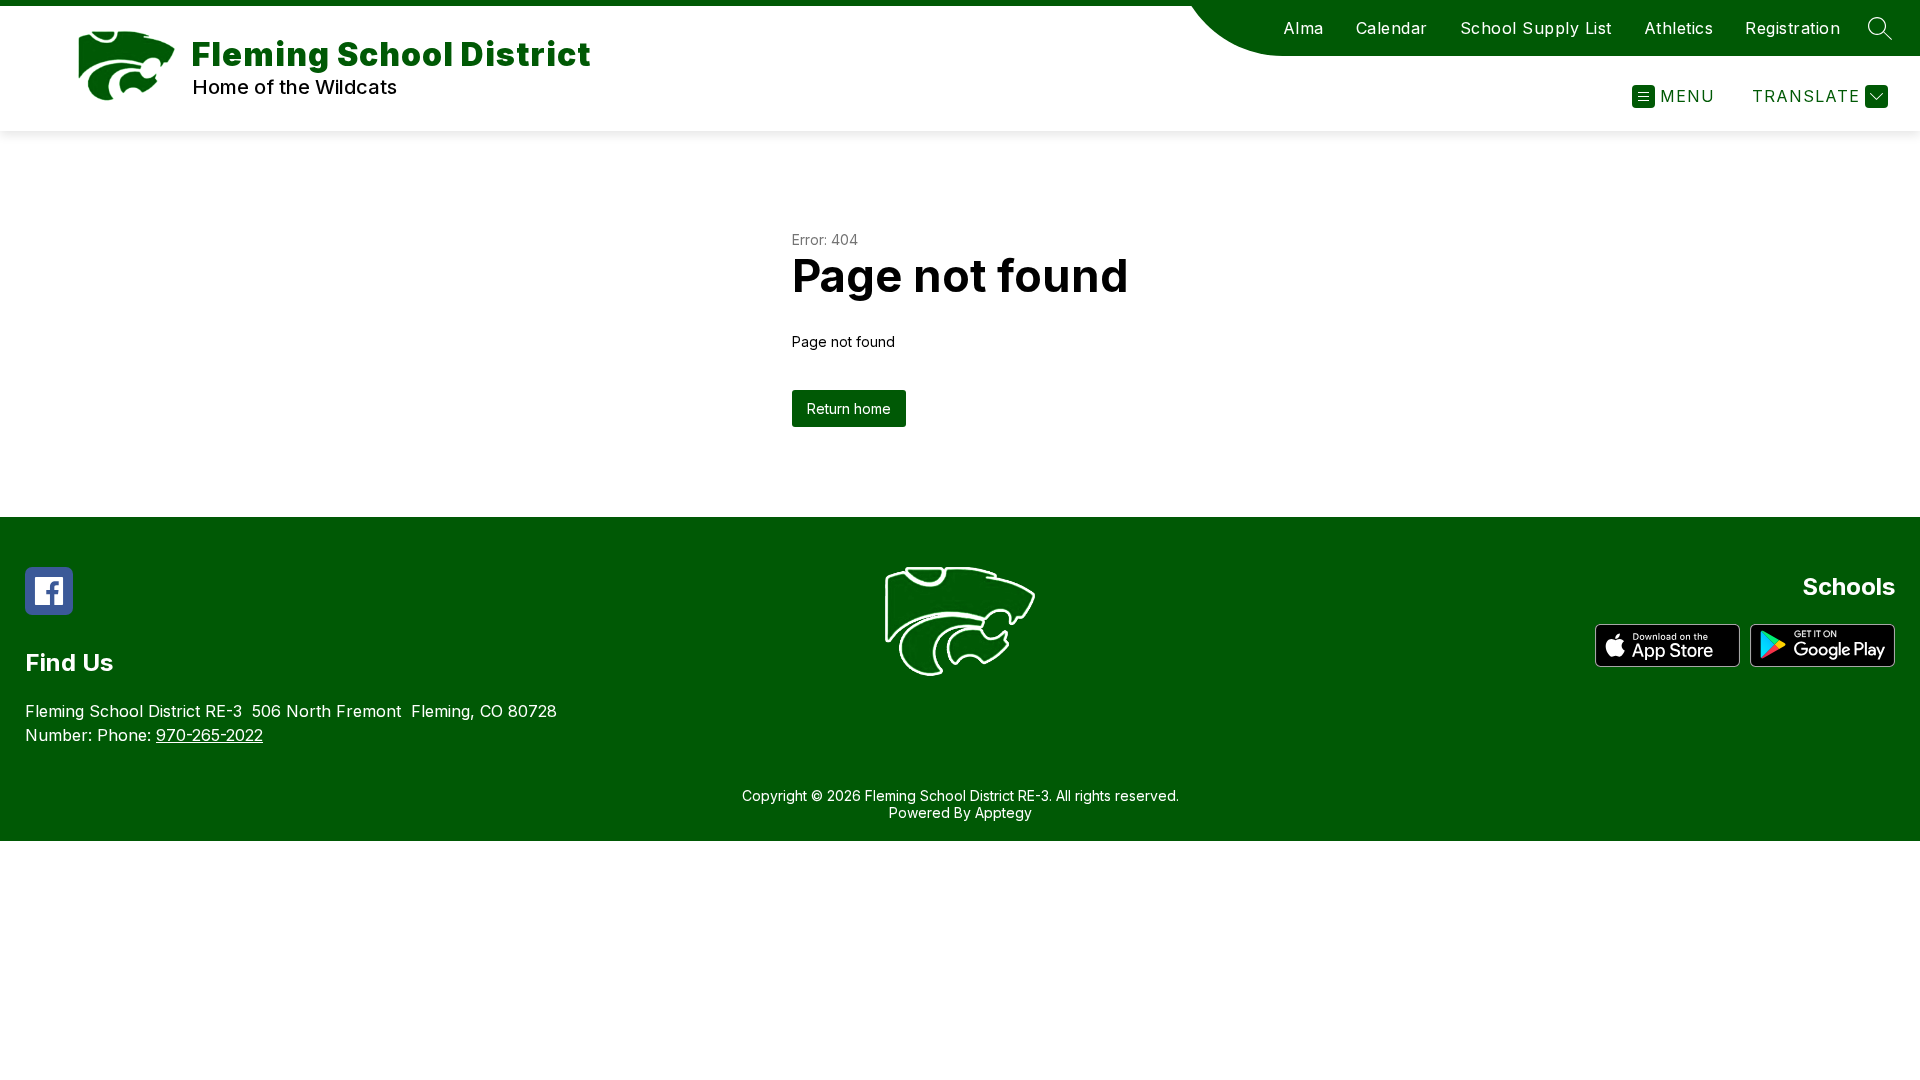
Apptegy (1003, 812)
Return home (849, 408)
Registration (1792, 28)
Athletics (1679, 28)
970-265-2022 (209, 735)
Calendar (1392, 28)
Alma (1303, 28)
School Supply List (1536, 28)
